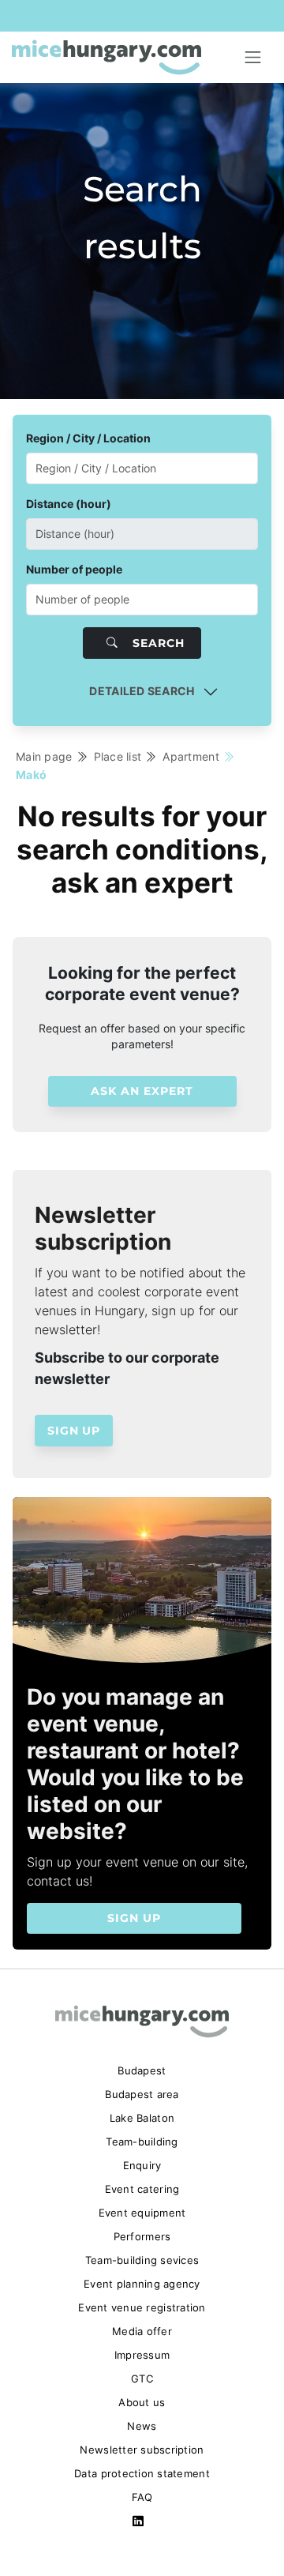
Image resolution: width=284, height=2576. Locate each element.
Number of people (74, 569)
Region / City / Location (88, 438)
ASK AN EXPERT (142, 1091)
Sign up (74, 1431)
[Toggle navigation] (253, 58)
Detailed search (142, 691)
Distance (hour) (69, 504)
